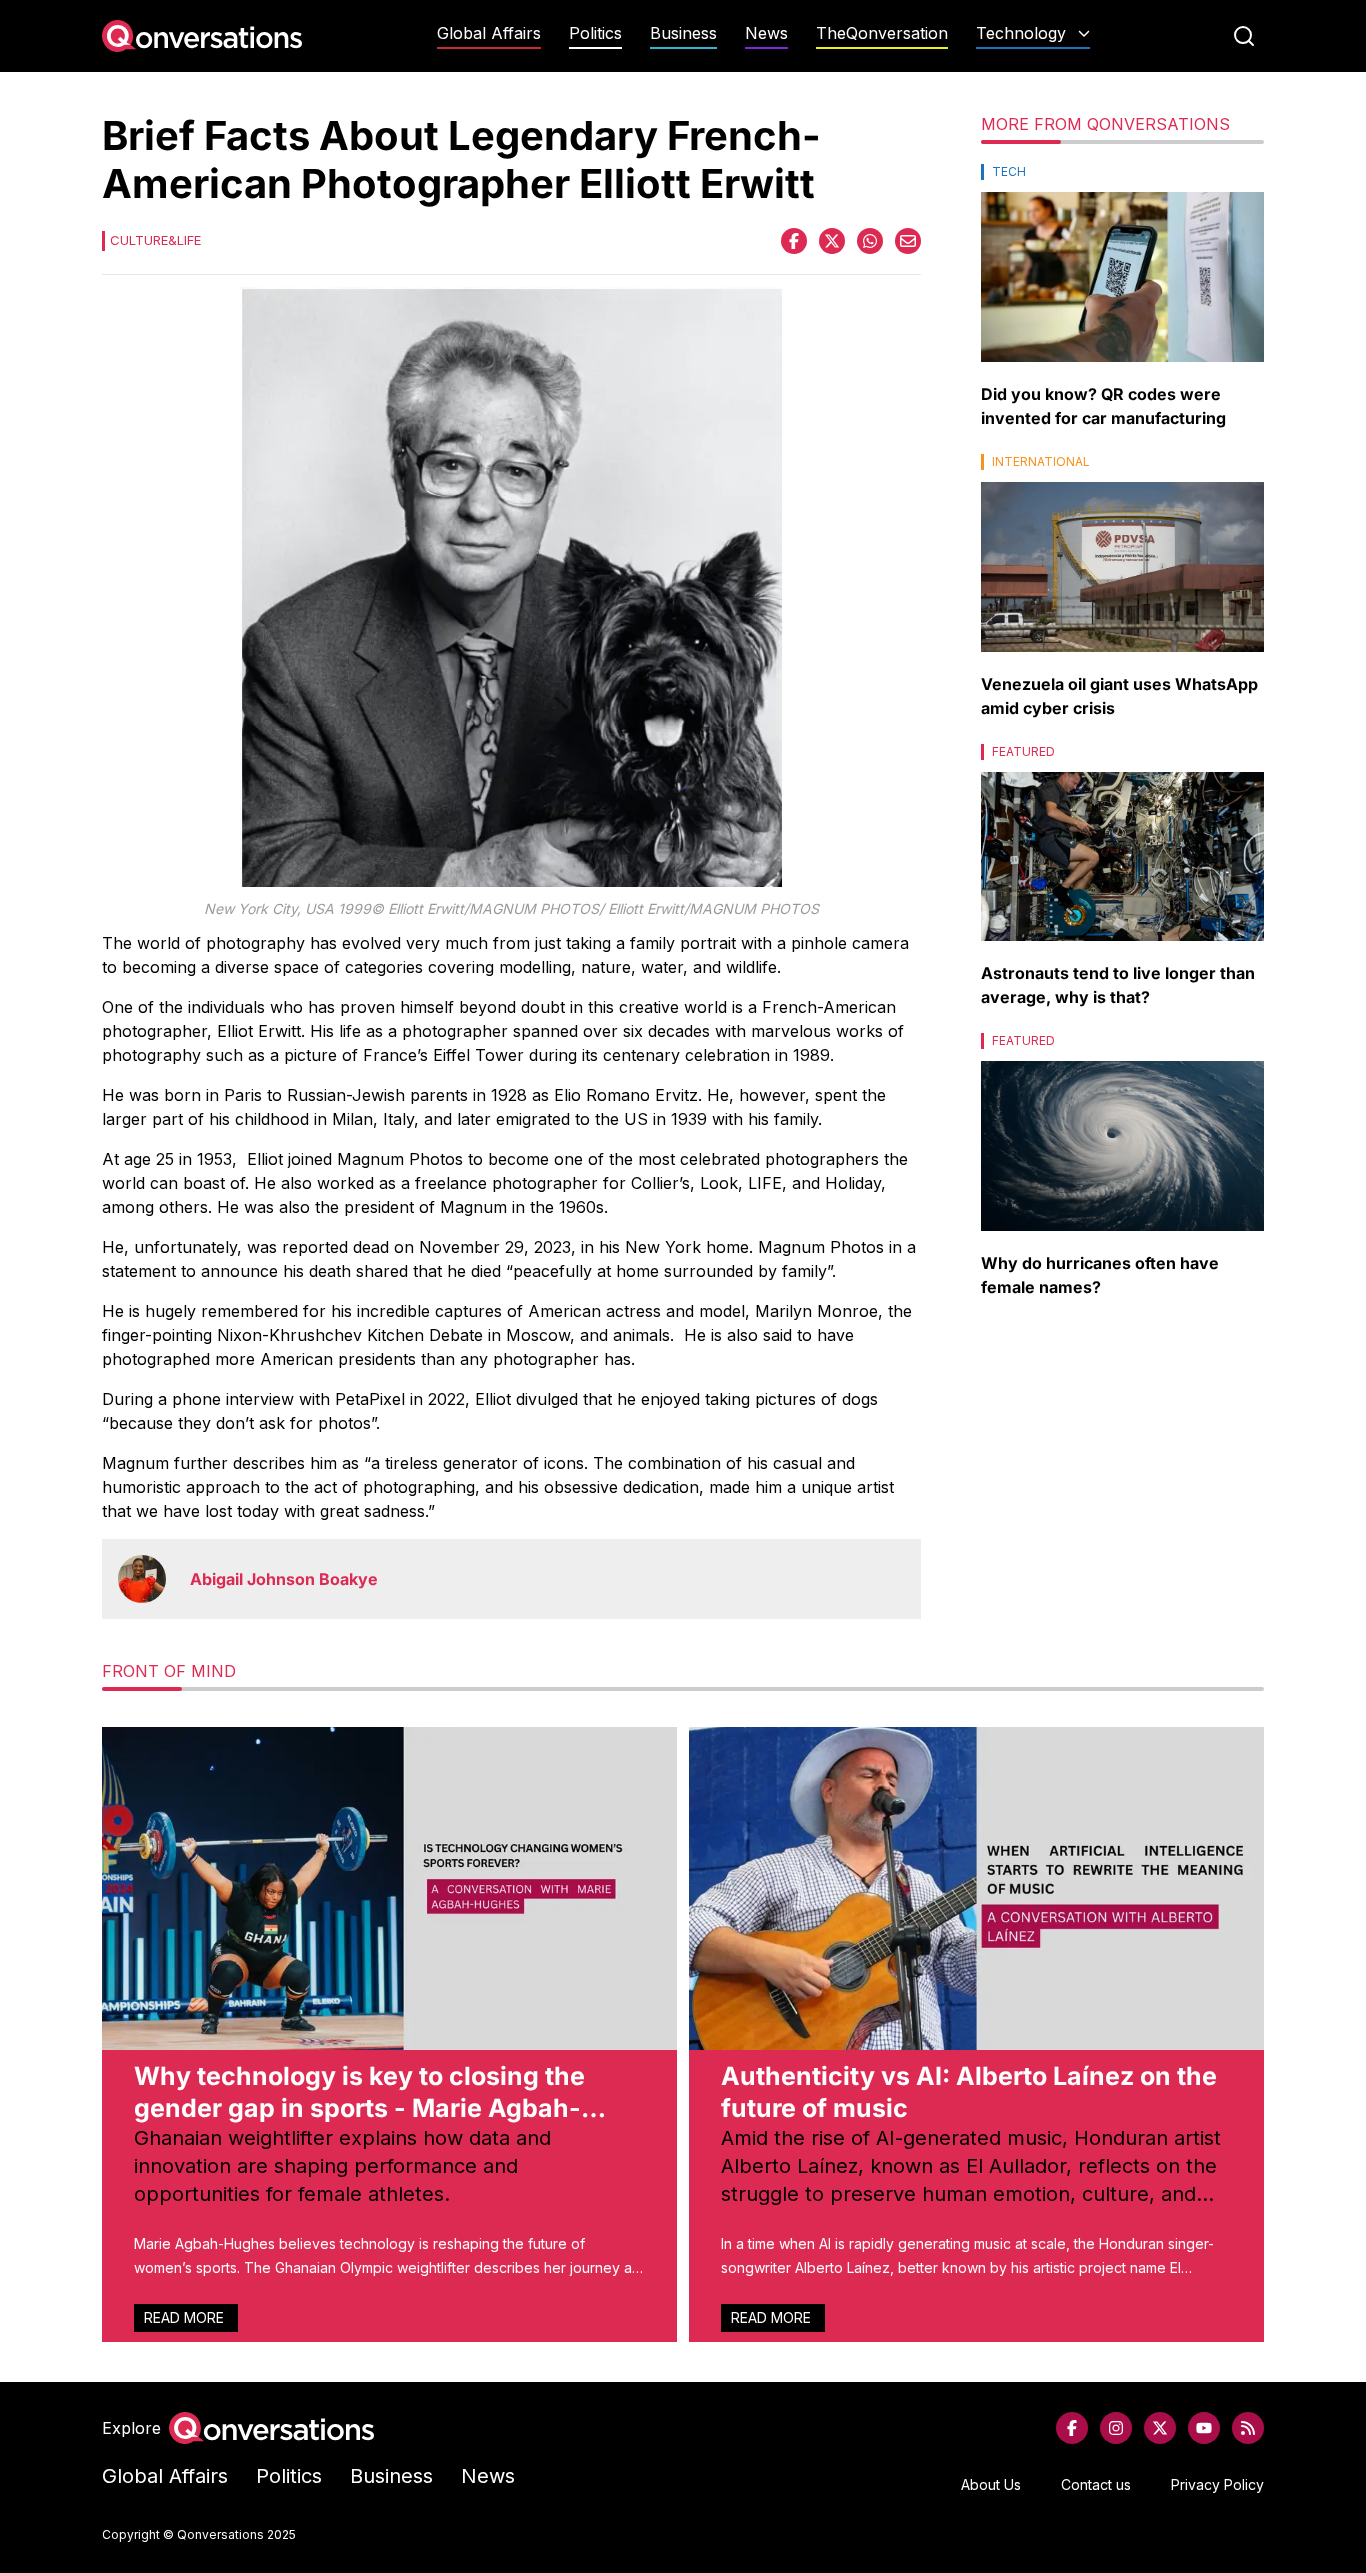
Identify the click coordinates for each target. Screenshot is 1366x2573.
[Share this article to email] (908, 241)
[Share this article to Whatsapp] (870, 241)
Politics (595, 33)
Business (683, 33)
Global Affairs (489, 33)
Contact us (1096, 2484)
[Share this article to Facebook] (794, 241)
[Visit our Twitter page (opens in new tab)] (1160, 2428)
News (766, 33)
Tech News (1033, 72)
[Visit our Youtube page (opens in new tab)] (1204, 2428)
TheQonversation (882, 33)
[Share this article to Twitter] (832, 241)
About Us (991, 2484)
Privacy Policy (1217, 2484)
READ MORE (186, 2317)
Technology (1021, 33)
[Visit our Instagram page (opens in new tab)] (1116, 2428)
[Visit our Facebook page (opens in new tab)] (1072, 2428)
